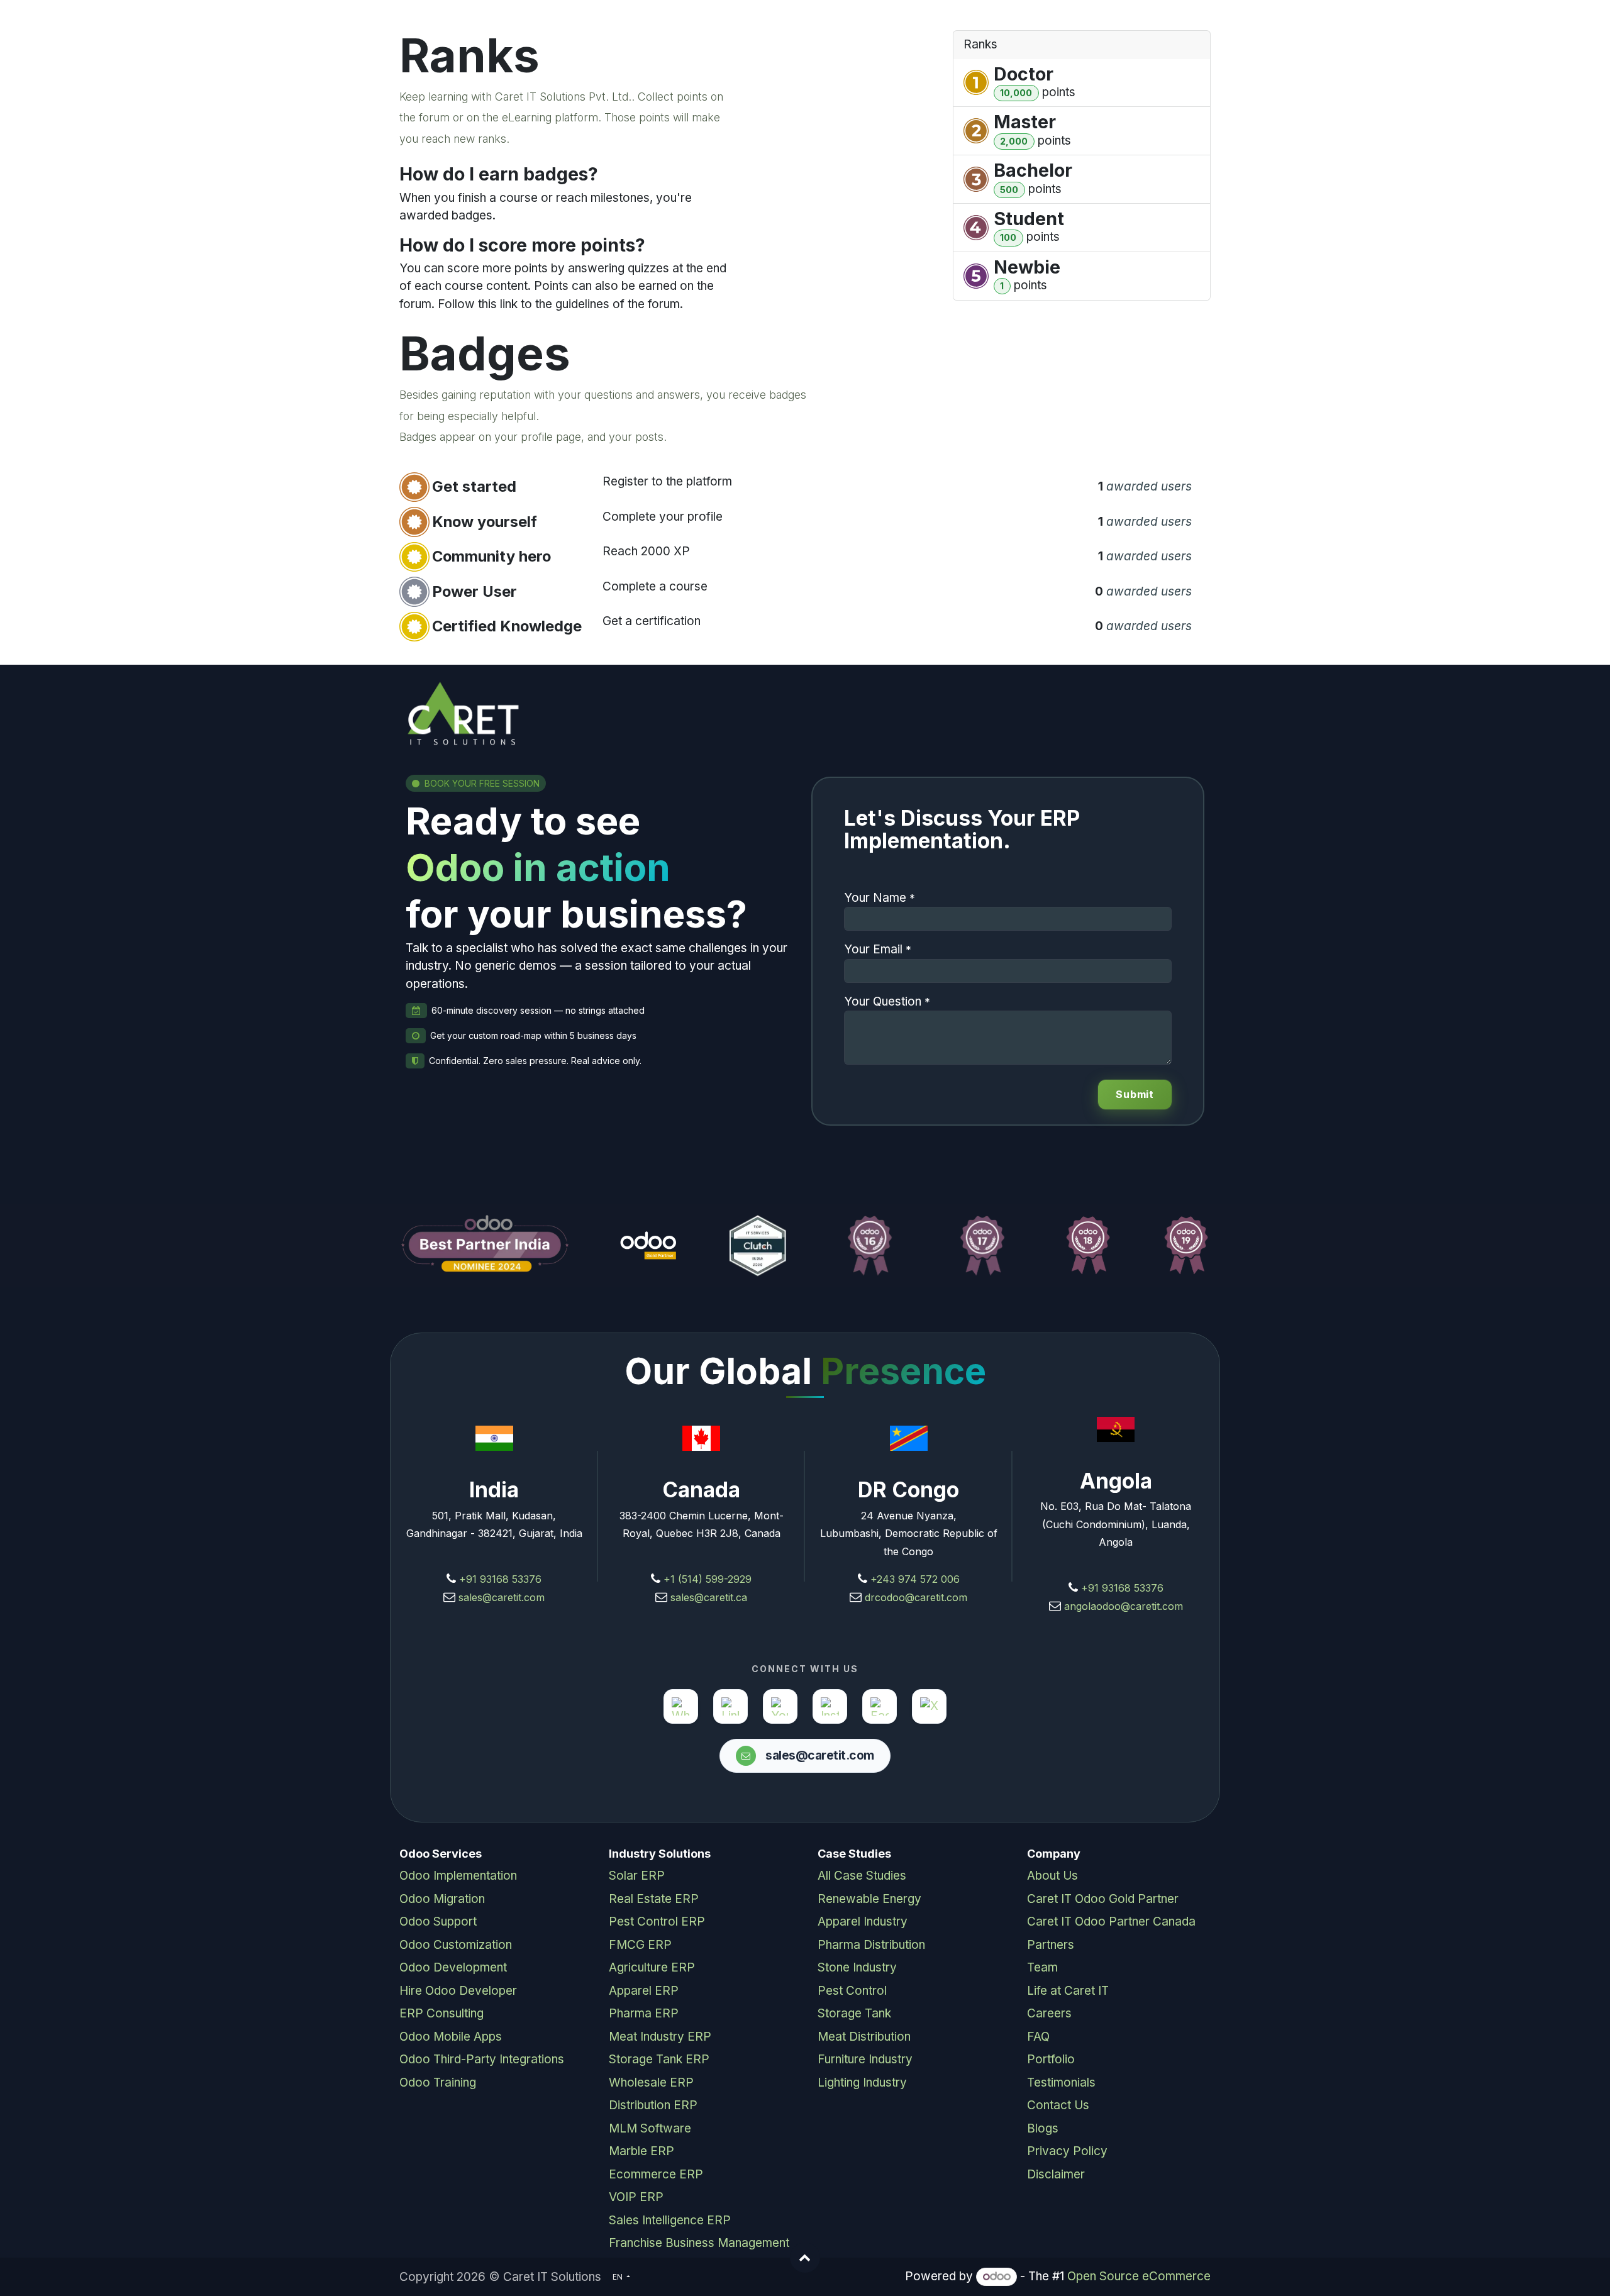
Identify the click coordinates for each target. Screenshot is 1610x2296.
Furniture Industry (865, 2059)
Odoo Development (453, 1967)
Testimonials (1061, 2082)
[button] (805, 2258)
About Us (1052, 1876)
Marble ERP (641, 2151)
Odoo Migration (442, 1899)
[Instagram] (830, 1706)
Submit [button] (1135, 1094)
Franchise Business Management (699, 2243)
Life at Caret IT (1068, 1991)
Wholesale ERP (651, 2082)
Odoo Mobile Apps (451, 2037)
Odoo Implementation (458, 1876)
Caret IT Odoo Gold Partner (1103, 1899)
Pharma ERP (644, 2013)
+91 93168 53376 (500, 1579)
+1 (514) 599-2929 (706, 1579)
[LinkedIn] (730, 1706)
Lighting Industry (862, 2082)
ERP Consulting (441, 2013)
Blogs (1043, 2128)
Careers (1049, 2013)
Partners (1051, 1945)
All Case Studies (862, 1876)
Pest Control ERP (657, 1922)
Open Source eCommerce (1139, 2276)
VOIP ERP (636, 2197)
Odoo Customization (456, 1945)
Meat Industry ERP (660, 2037)
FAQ (1038, 2037)
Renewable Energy (869, 1899)
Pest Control (852, 1991)
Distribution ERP (653, 2105)
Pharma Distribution (871, 1945)
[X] (929, 1706)
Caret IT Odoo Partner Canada (1111, 1922)
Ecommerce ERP (656, 2174)
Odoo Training (438, 2082)
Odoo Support (438, 1922)
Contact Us (1058, 2105)
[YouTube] (780, 1706)
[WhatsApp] (681, 1706)
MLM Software (650, 2128)
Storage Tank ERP (659, 2059)
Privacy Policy (1067, 2151)
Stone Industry (857, 1967)
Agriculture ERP (652, 1967)
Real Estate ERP (654, 1899)
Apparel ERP (644, 1991)
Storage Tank (854, 2013)
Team (1042, 1967)
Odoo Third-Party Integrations (482, 2059)
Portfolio (1051, 2059)
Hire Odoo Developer (458, 1991)
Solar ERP (637, 1876)
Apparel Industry (863, 1922)
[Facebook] (880, 1706)
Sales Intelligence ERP (670, 2220)
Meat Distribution (864, 2037)
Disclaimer (1056, 2174)
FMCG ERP (640, 1945)
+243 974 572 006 (915, 1579)
